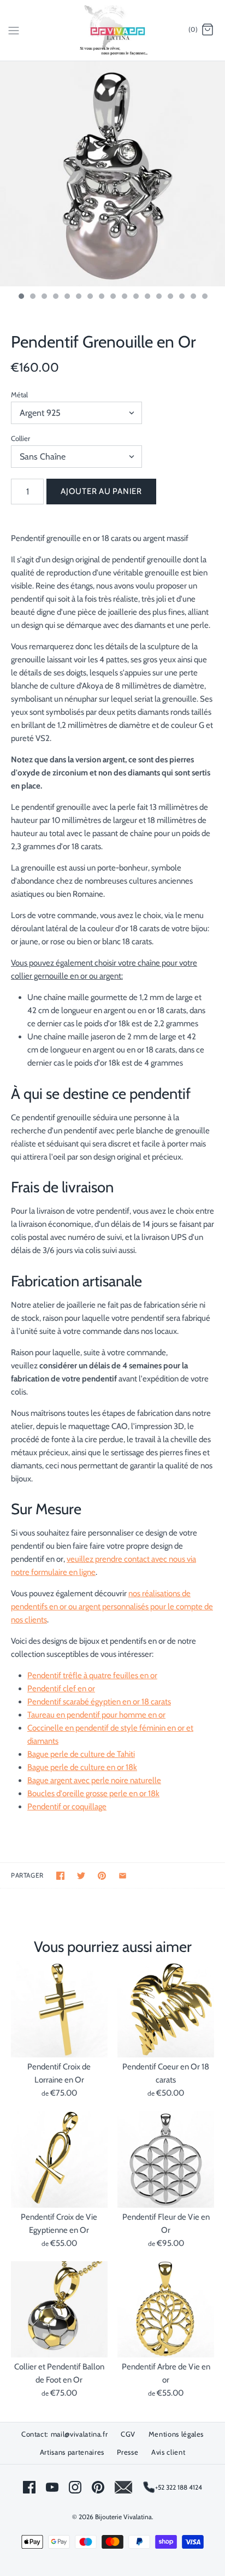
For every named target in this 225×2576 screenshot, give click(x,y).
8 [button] (101, 297)
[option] (112, 174)
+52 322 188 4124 (179, 2487)
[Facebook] (29, 2487)
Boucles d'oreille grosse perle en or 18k (93, 1793)
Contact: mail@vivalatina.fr (65, 2434)
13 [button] (158, 297)
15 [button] (181, 297)
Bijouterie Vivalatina (123, 2517)
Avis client (168, 2452)
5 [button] (67, 297)
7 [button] (90, 297)
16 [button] (193, 297)
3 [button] (44, 297)
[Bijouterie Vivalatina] (113, 30)
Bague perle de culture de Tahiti (81, 1754)
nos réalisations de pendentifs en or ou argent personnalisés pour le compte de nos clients (112, 1607)
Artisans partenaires (72, 2452)
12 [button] (147, 297)
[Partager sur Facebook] (60, 1876)
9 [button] (112, 297)
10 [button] (124, 297)
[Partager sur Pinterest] (102, 1876)
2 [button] (32, 297)
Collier (20, 438)
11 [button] (135, 297)
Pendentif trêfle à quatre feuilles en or (92, 1675)
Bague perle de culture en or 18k (82, 1767)
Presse (128, 2452)
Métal (19, 395)
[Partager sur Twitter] (81, 1876)
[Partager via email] (123, 1876)
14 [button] (170, 297)
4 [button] (55, 297)
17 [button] (204, 297)
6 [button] (78, 297)
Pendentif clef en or (61, 1689)
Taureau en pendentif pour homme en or (96, 1715)
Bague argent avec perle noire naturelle (94, 1780)
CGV (128, 2434)
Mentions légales (176, 2434)
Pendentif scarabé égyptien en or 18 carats (99, 1702)
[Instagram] (75, 2487)
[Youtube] (52, 2487)
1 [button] (21, 297)
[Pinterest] (98, 2487)
